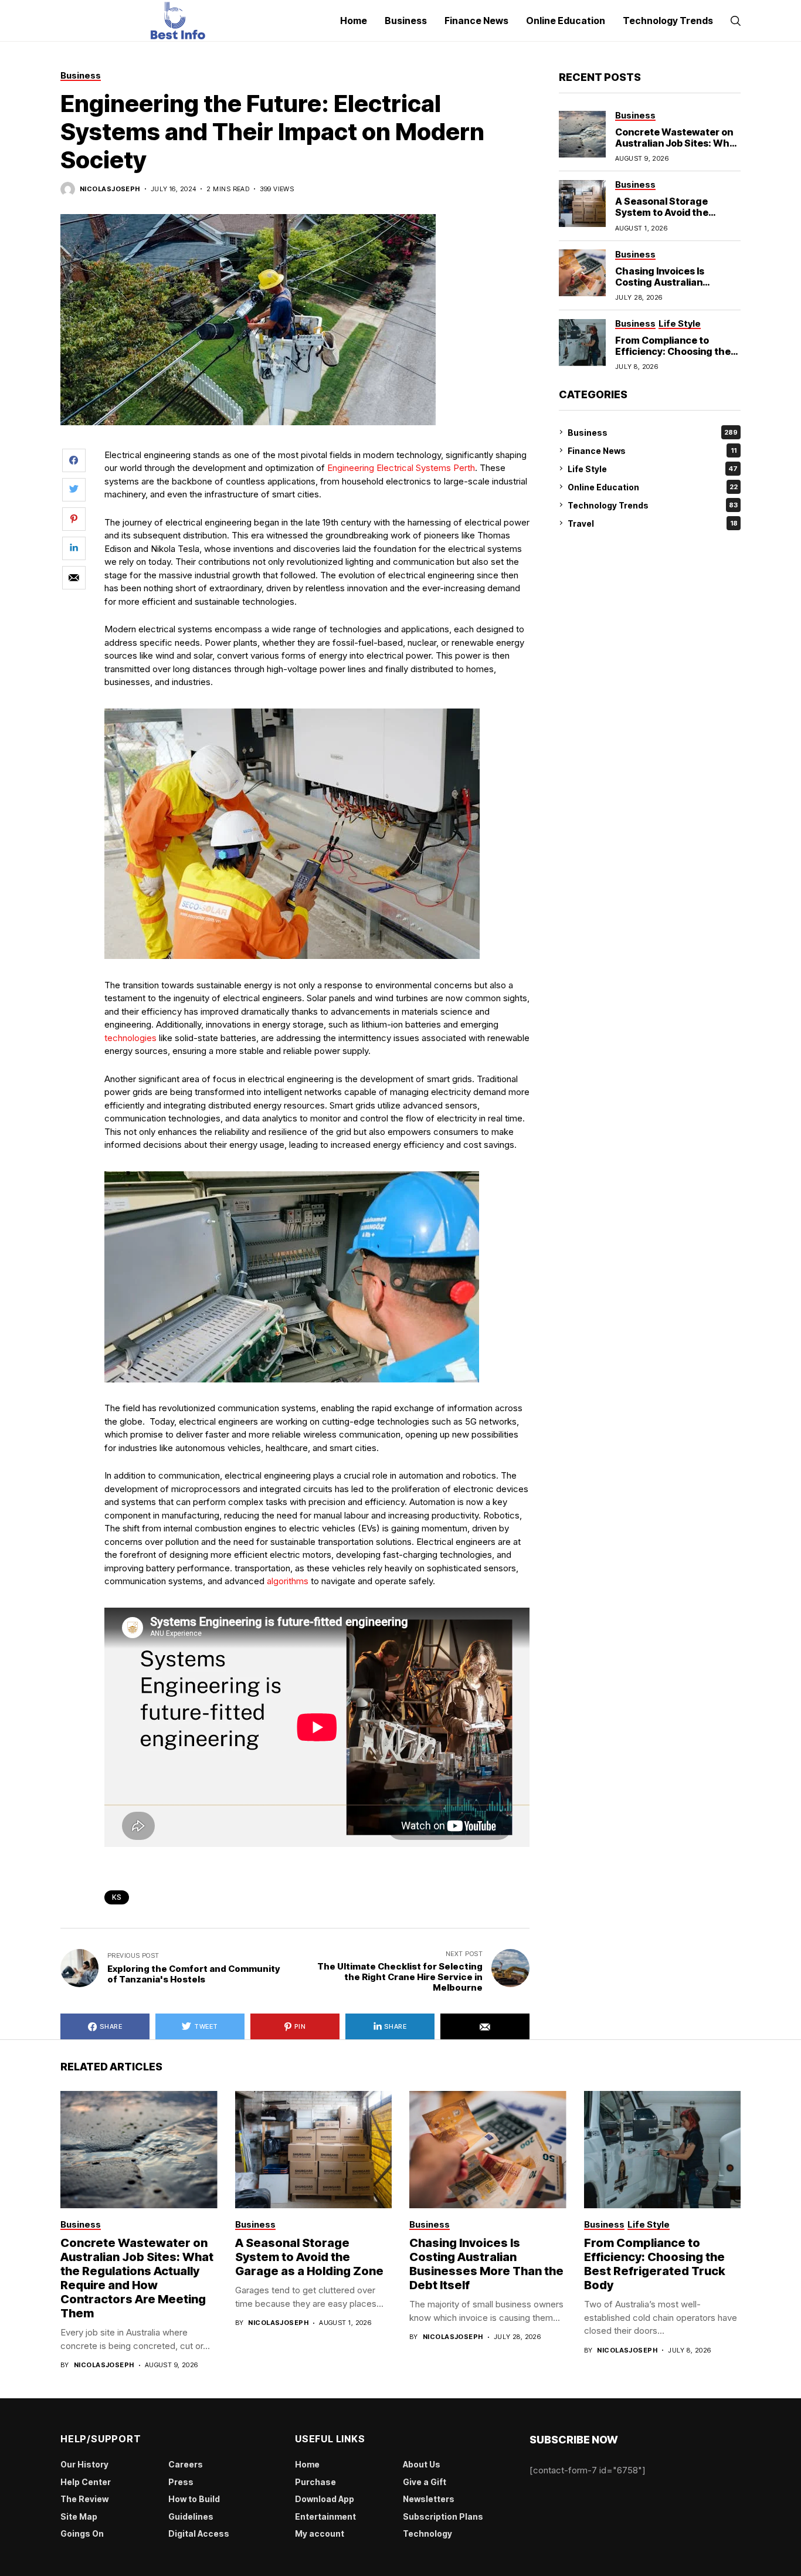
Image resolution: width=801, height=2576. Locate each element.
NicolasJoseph (110, 189)
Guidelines (191, 2516)
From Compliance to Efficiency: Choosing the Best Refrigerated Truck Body (673, 357)
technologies (130, 1038)
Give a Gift (425, 2482)
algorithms (288, 1581)
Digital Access (199, 2533)
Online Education (653, 487)
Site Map (79, 2516)
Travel (653, 523)
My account (320, 2533)
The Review (84, 2499)
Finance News (652, 450)
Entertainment (325, 2516)
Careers (186, 2464)
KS (117, 1897)
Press (181, 2482)
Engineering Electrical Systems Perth (401, 468)
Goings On (82, 2533)
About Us (422, 2464)
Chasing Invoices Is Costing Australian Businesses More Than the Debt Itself (678, 287)
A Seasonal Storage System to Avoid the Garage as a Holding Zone (675, 212)
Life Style (653, 468)
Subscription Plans (443, 2516)
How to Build (194, 2499)
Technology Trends (653, 505)
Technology (427, 2533)
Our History (84, 2464)
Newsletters (429, 2499)
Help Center (86, 2482)
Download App (325, 2499)
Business (653, 432)
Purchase (315, 2482)
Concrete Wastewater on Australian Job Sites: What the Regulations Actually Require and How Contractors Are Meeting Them (137, 2278)
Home (307, 2464)
